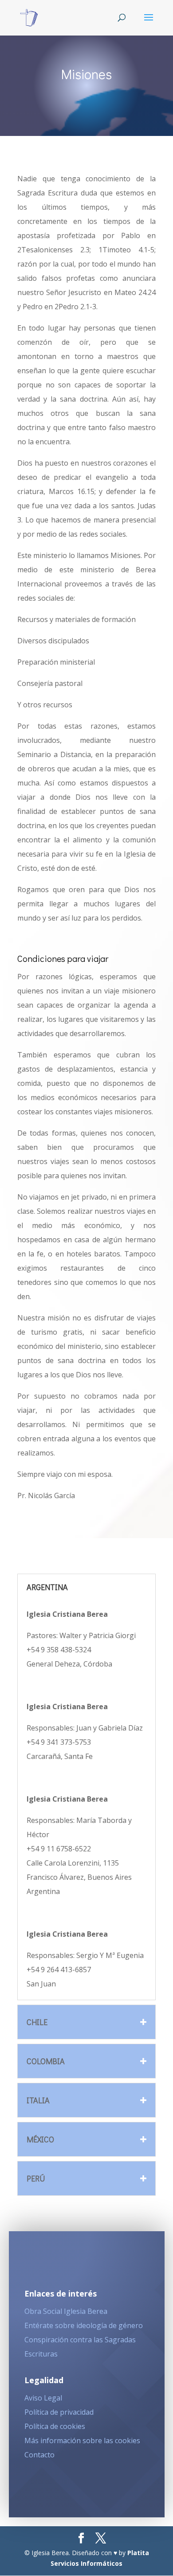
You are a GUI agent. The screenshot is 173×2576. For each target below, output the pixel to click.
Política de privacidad (59, 2412)
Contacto (39, 2455)
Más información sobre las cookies (82, 2440)
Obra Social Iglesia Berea (66, 2311)
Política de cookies (55, 2426)
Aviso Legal (43, 2398)
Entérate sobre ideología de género (84, 2325)
